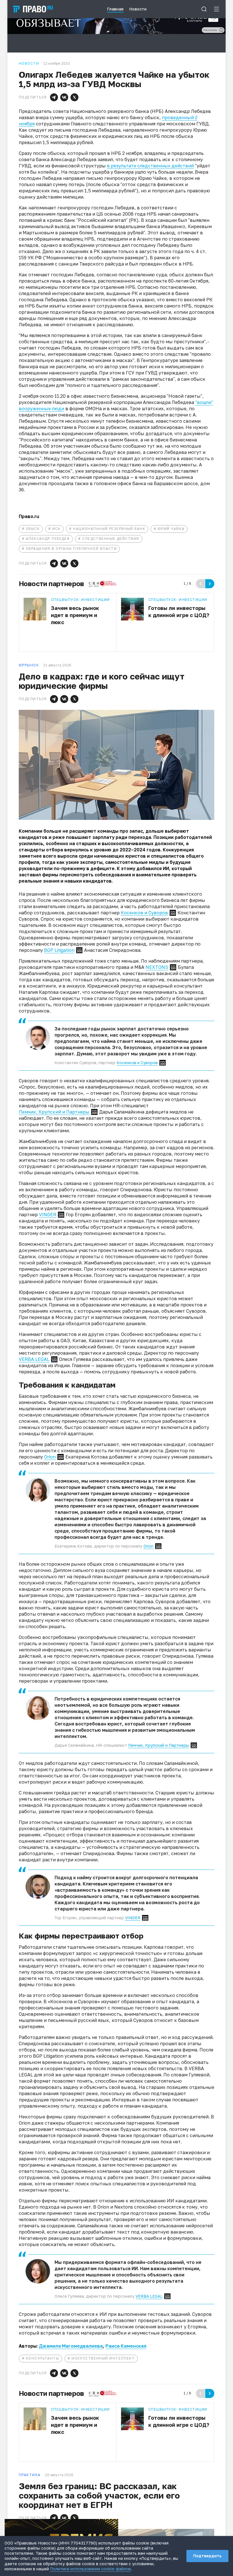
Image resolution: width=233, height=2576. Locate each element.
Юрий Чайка (171, 529)
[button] (54, 97)
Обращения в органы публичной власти (71, 549)
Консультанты (42, 2358)
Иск (56, 529)
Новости (29, 64)
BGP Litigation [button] (59, 950)
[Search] (204, 9)
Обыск (33, 529)
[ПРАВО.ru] (33, 9)
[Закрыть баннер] (114, 2523)
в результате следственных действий (150, 166)
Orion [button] (50, 1457)
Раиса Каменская (126, 2346)
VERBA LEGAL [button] (34, 1359)
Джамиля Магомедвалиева (71, 2346)
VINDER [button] (48, 1215)
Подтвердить (207, 2556)
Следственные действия (111, 539)
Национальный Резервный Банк (109, 529)
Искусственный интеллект (103, 2358)
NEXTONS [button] (157, 967)
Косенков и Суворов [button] (144, 913)
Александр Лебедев (48, 539)
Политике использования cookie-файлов (90, 2569)
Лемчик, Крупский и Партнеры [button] (54, 1112)
